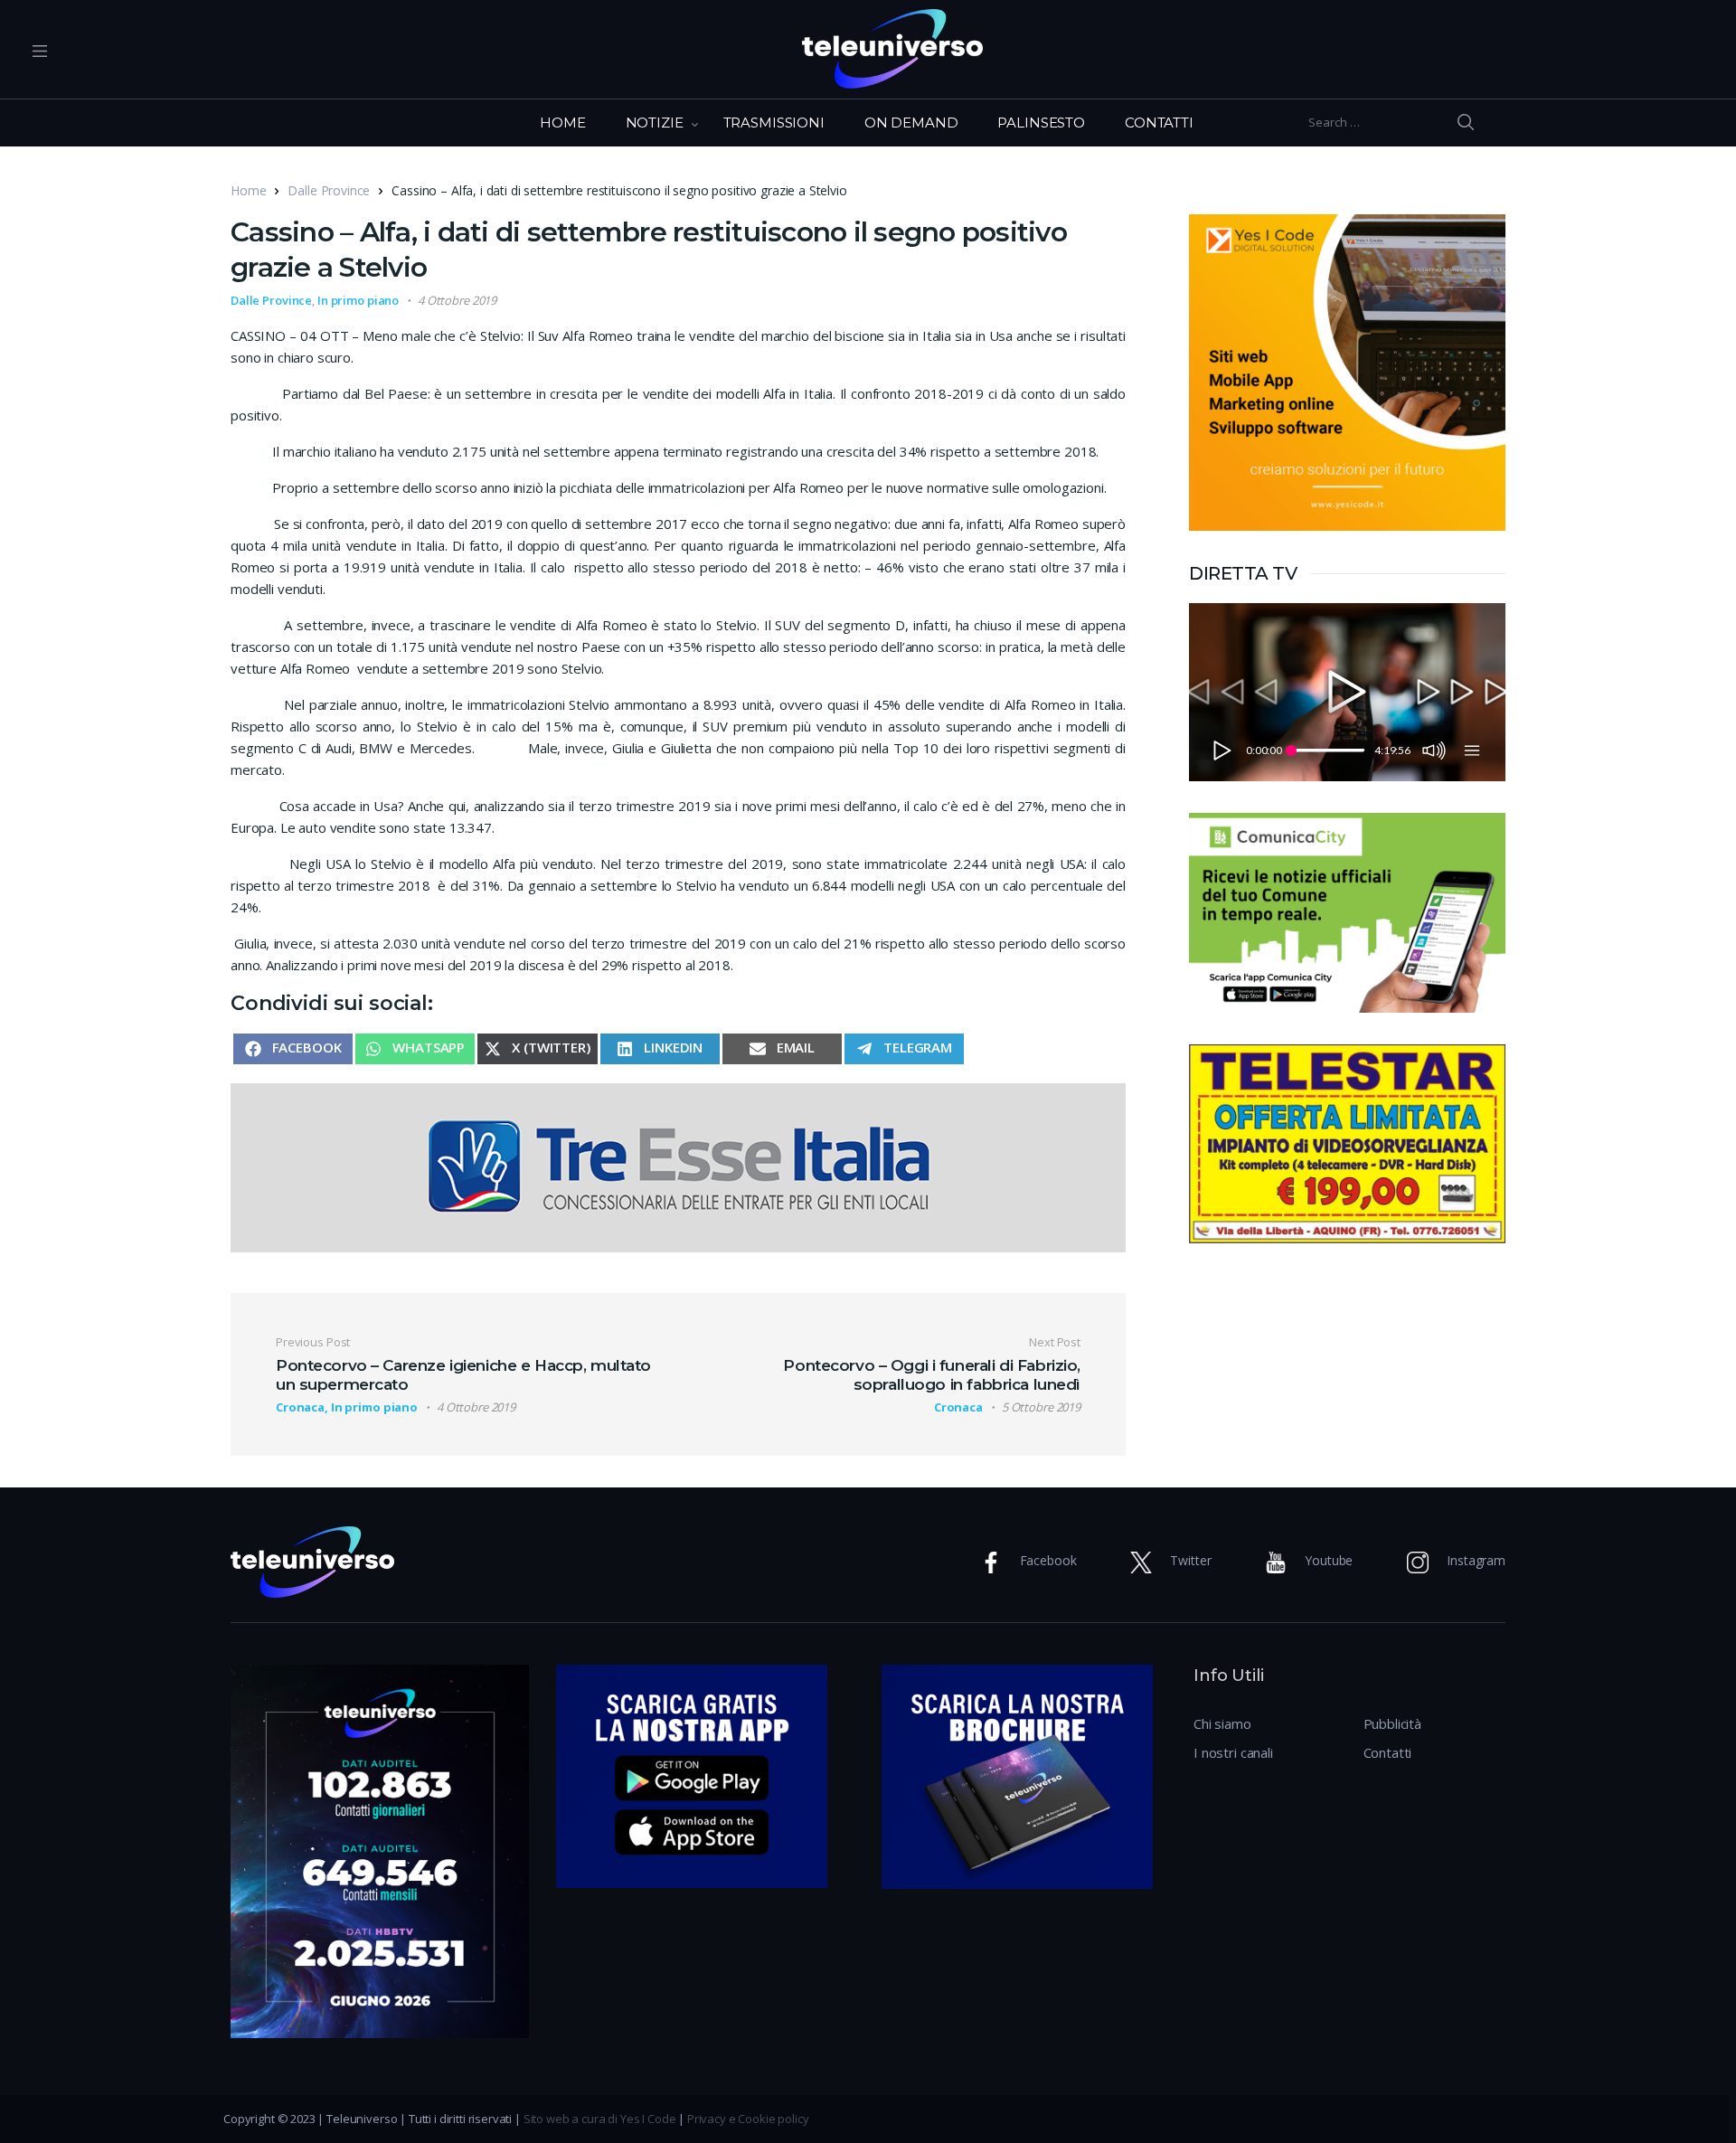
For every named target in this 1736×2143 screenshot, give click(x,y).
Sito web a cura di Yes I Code (600, 2119)
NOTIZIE (655, 123)
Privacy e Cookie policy (748, 2119)
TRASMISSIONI (774, 123)
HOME (562, 123)
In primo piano (358, 300)
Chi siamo (1222, 1723)
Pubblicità (1393, 1723)
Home (248, 190)
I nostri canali (1233, 1752)
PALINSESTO (1041, 123)
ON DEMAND (911, 123)
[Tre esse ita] (678, 1166)
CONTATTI (1159, 123)
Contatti (1388, 1752)
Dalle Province (329, 190)
